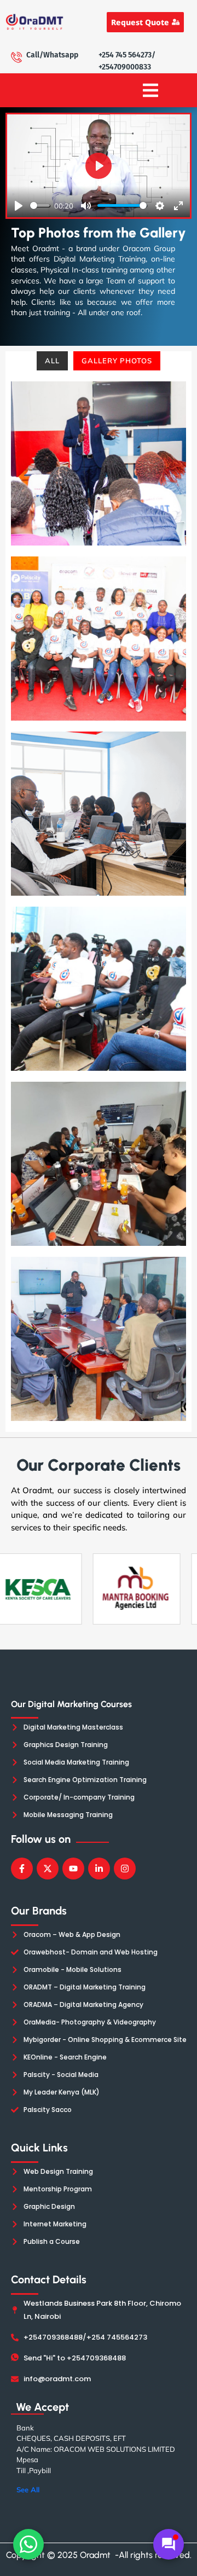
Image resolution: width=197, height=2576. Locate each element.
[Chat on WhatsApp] (28, 2544)
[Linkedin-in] (99, 1869)
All (52, 361)
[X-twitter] (48, 1869)
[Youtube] (73, 1869)
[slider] (40, 205)
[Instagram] (125, 1869)
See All (28, 2490)
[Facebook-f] (22, 1869)
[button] (150, 90)
